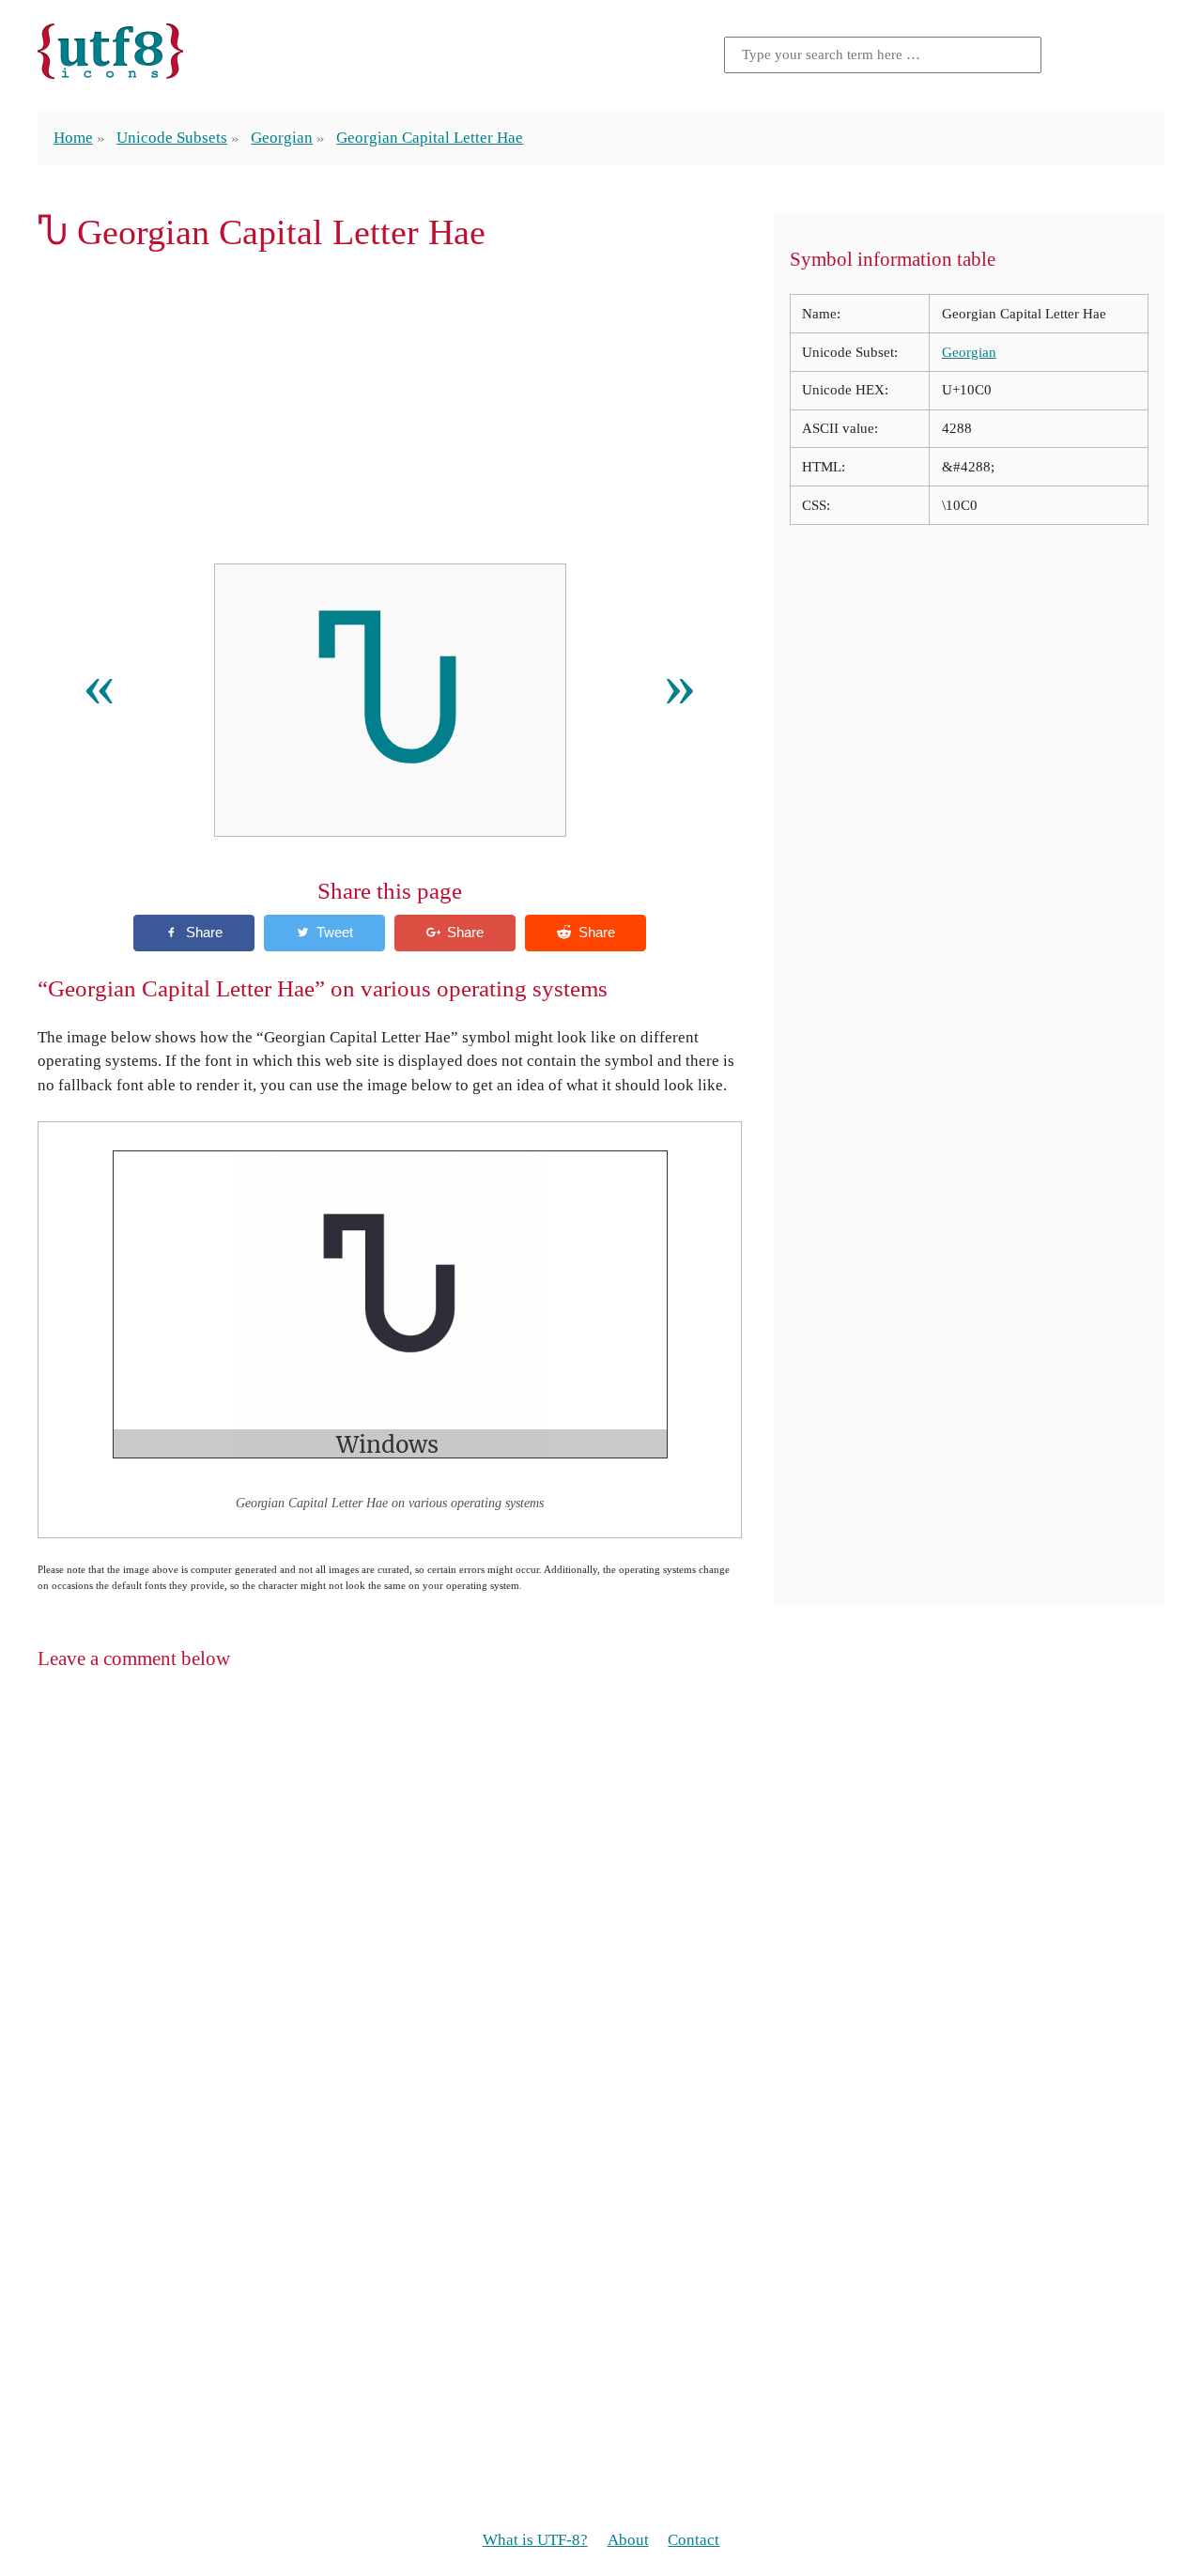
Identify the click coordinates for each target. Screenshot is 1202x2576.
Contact (693, 2540)
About (628, 2540)
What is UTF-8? (535, 2540)
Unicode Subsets (172, 138)
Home (73, 138)
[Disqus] (601, 1929)
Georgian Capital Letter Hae (430, 138)
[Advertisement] (390, 408)
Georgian (282, 138)
